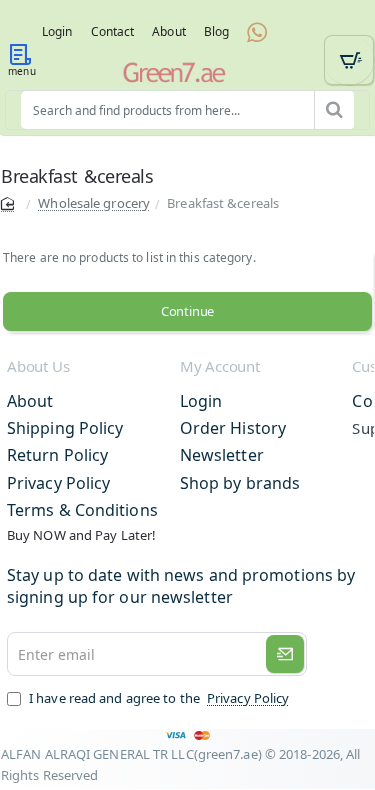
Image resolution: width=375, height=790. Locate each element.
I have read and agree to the (157, 698)
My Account (220, 366)
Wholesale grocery (94, 203)
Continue (187, 311)
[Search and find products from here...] (334, 110)
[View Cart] (349, 60)
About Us (38, 366)
